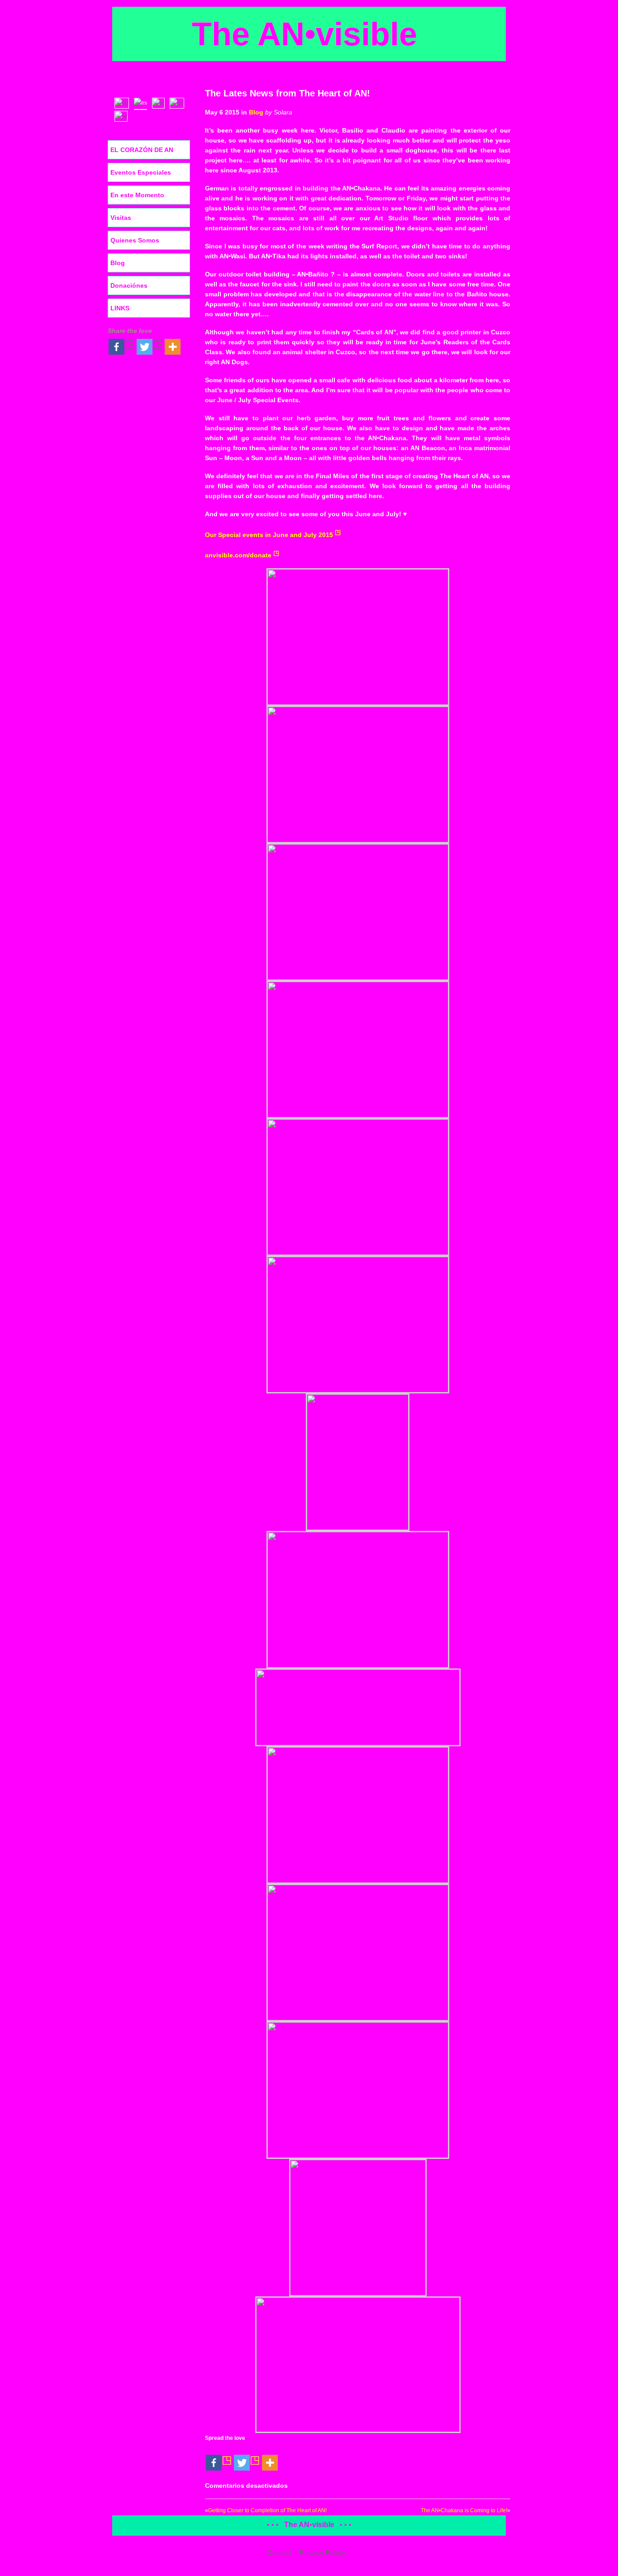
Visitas (121, 218)
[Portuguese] (160, 102)
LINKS (120, 308)
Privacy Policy (322, 2553)
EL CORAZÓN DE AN (142, 150)
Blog (256, 112)
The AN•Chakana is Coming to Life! (464, 2510)
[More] (270, 2457)
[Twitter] (247, 2457)
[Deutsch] (179, 102)
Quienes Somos (135, 240)
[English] (124, 102)
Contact (279, 2553)
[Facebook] (219, 2457)
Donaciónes (129, 285)
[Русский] (123, 115)
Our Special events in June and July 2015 (269, 535)
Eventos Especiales (141, 172)
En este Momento (137, 195)
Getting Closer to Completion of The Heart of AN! (267, 2510)
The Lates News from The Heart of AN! (288, 93)
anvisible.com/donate (238, 555)
